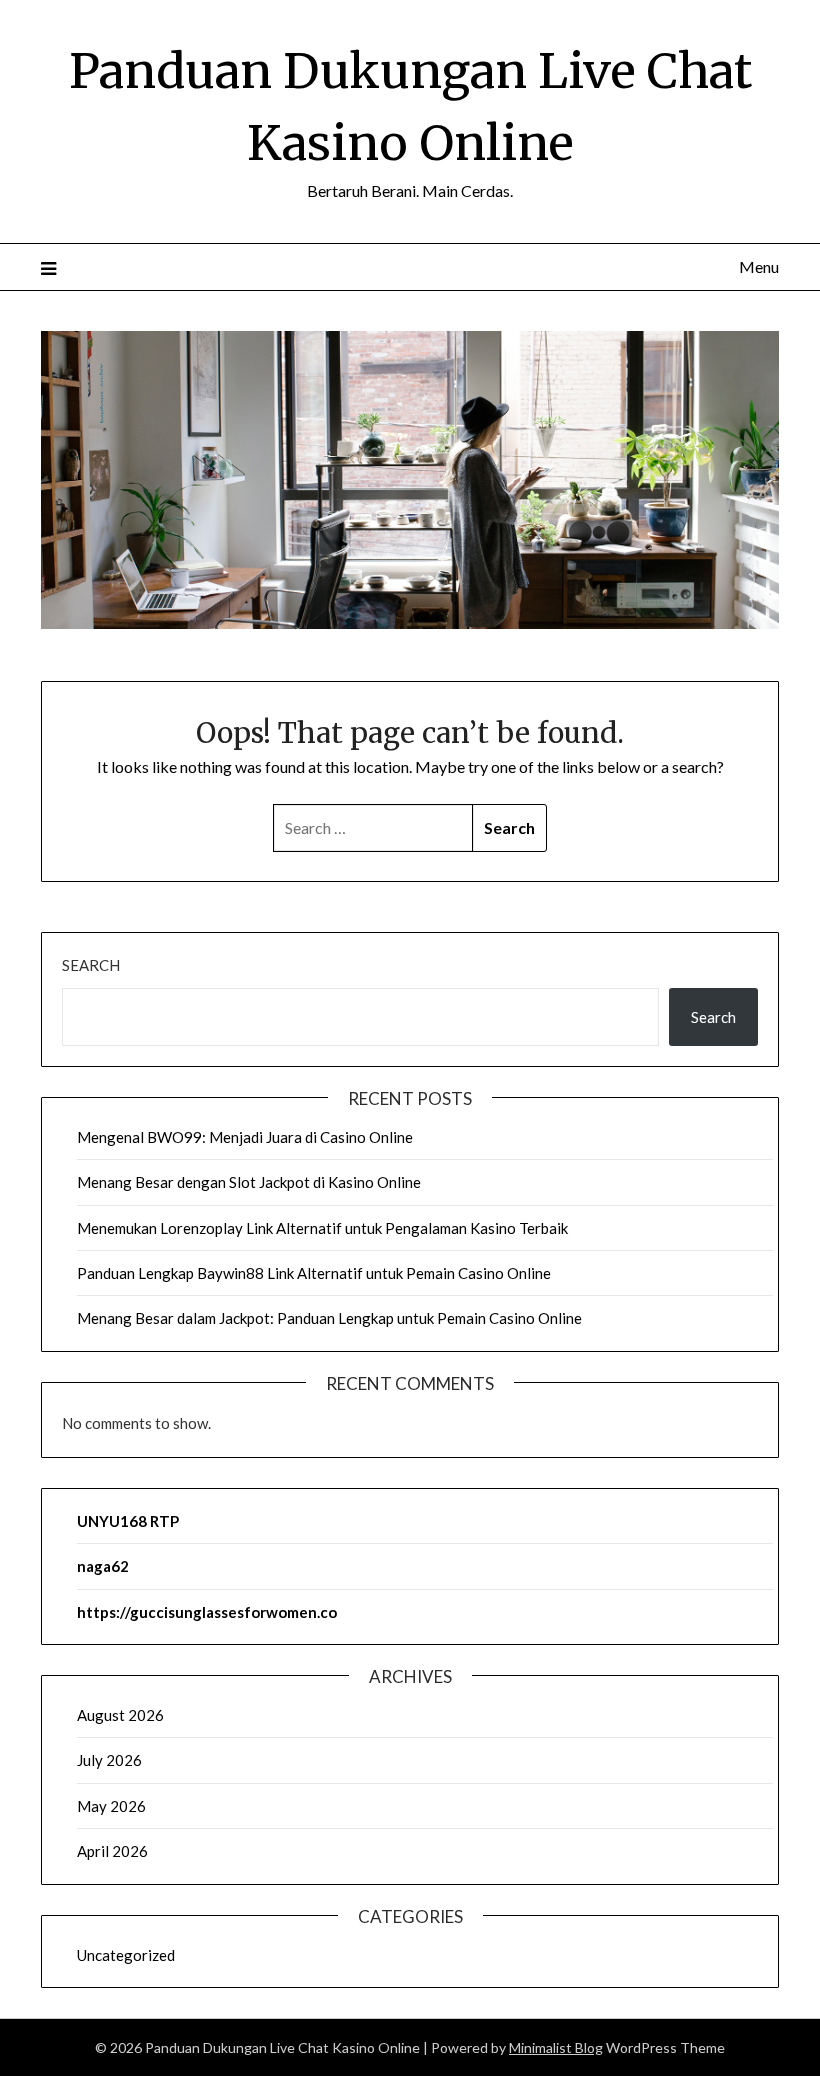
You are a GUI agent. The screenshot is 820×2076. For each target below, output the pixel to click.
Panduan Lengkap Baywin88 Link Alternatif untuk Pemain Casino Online (314, 1273)
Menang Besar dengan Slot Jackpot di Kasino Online (249, 1182)
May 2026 (111, 1806)
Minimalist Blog (556, 2047)
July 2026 (109, 1760)
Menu (759, 266)
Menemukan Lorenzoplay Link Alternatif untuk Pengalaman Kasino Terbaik (322, 1228)
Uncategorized (126, 1955)
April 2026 (112, 1851)
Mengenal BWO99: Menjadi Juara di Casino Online (245, 1137)
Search (91, 965)
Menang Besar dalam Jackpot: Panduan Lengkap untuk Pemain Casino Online (329, 1318)
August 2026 (120, 1715)
